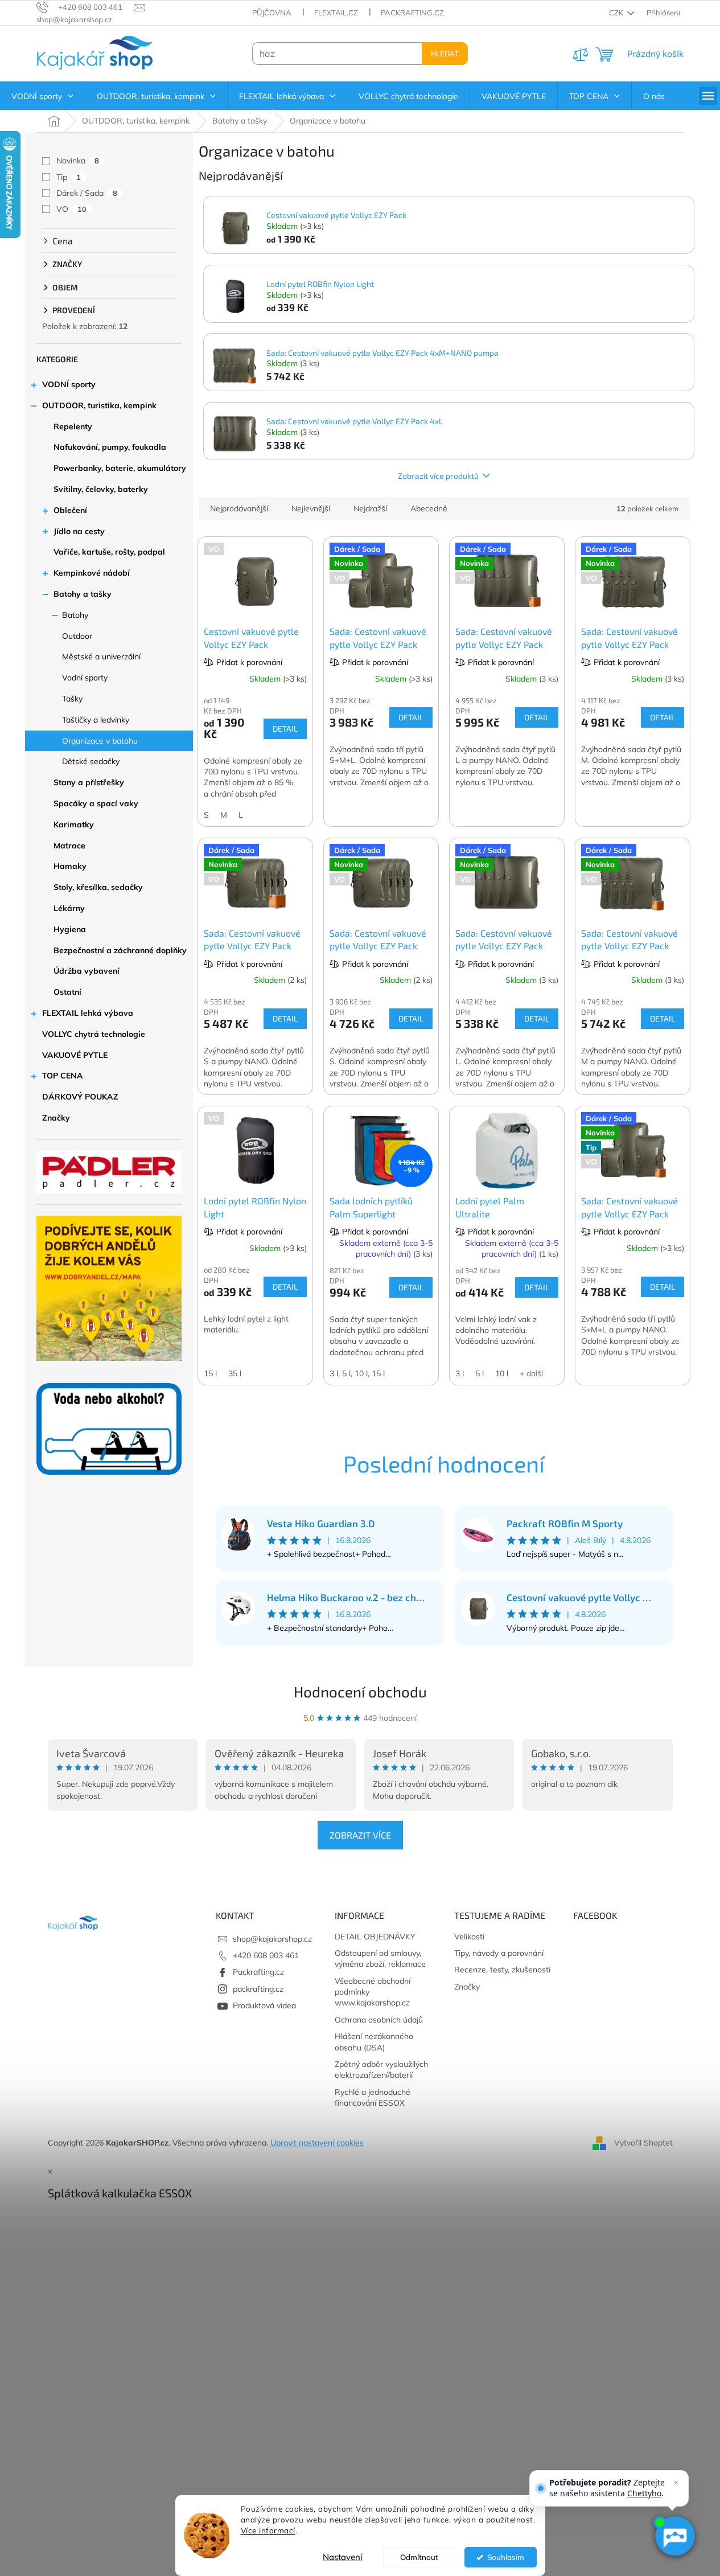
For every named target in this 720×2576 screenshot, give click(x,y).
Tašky (72, 699)
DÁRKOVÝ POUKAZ (80, 1097)
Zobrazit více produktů (438, 476)
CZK (617, 13)
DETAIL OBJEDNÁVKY (375, 1937)
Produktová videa (264, 2005)
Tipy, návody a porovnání (499, 1953)
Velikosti (469, 1937)
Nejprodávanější (239, 508)
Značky (56, 1118)
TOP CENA (63, 1076)
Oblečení (70, 510)
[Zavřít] (676, 2483)
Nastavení (343, 2557)
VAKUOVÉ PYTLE (75, 1055)
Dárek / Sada (87, 193)
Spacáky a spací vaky (96, 803)
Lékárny (69, 908)
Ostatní (67, 992)
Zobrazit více (360, 1835)
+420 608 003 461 (266, 1955)
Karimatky (74, 825)
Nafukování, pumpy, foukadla (110, 447)
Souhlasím (506, 2557)
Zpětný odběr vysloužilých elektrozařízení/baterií (381, 2070)
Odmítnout (419, 2557)
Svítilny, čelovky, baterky (101, 489)
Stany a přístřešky (89, 782)
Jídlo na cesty (79, 531)
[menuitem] (42, 96)
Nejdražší (370, 508)
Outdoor (77, 636)
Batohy (75, 615)
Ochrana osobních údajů (379, 2020)
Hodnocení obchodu (360, 1691)
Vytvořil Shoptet (643, 2142)
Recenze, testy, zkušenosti (502, 1970)
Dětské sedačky (91, 761)
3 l (460, 1373)
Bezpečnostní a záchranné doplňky (120, 950)
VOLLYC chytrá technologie (94, 1034)
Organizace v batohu (100, 741)
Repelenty (73, 426)
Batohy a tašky (83, 594)
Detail (285, 729)
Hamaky (70, 866)
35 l (235, 1373)
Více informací (268, 2530)
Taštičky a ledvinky (96, 720)
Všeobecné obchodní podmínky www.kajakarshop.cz (373, 1992)
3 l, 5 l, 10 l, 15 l (357, 1373)
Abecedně (429, 508)
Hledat (445, 53)
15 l (210, 1373)
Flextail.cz (336, 13)
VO (71, 209)
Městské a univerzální (101, 657)
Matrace (69, 846)
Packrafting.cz (412, 13)
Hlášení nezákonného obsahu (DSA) (374, 2042)
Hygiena (70, 929)
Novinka (78, 161)
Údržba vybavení (87, 971)
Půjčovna (272, 13)
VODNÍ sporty (69, 384)
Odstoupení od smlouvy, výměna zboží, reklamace (380, 1958)
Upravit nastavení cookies (317, 2143)
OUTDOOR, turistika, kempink (99, 405)
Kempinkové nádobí (92, 573)
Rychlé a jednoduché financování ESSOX (373, 2097)
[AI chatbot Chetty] (675, 2536)
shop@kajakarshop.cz (272, 1939)
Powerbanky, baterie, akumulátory (120, 468)
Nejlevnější (311, 508)
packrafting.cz (258, 1989)
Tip (69, 177)
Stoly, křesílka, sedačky (98, 887)
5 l (480, 1373)
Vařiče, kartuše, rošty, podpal (109, 552)
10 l (502, 1373)
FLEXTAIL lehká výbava (88, 1013)
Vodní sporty (85, 678)
